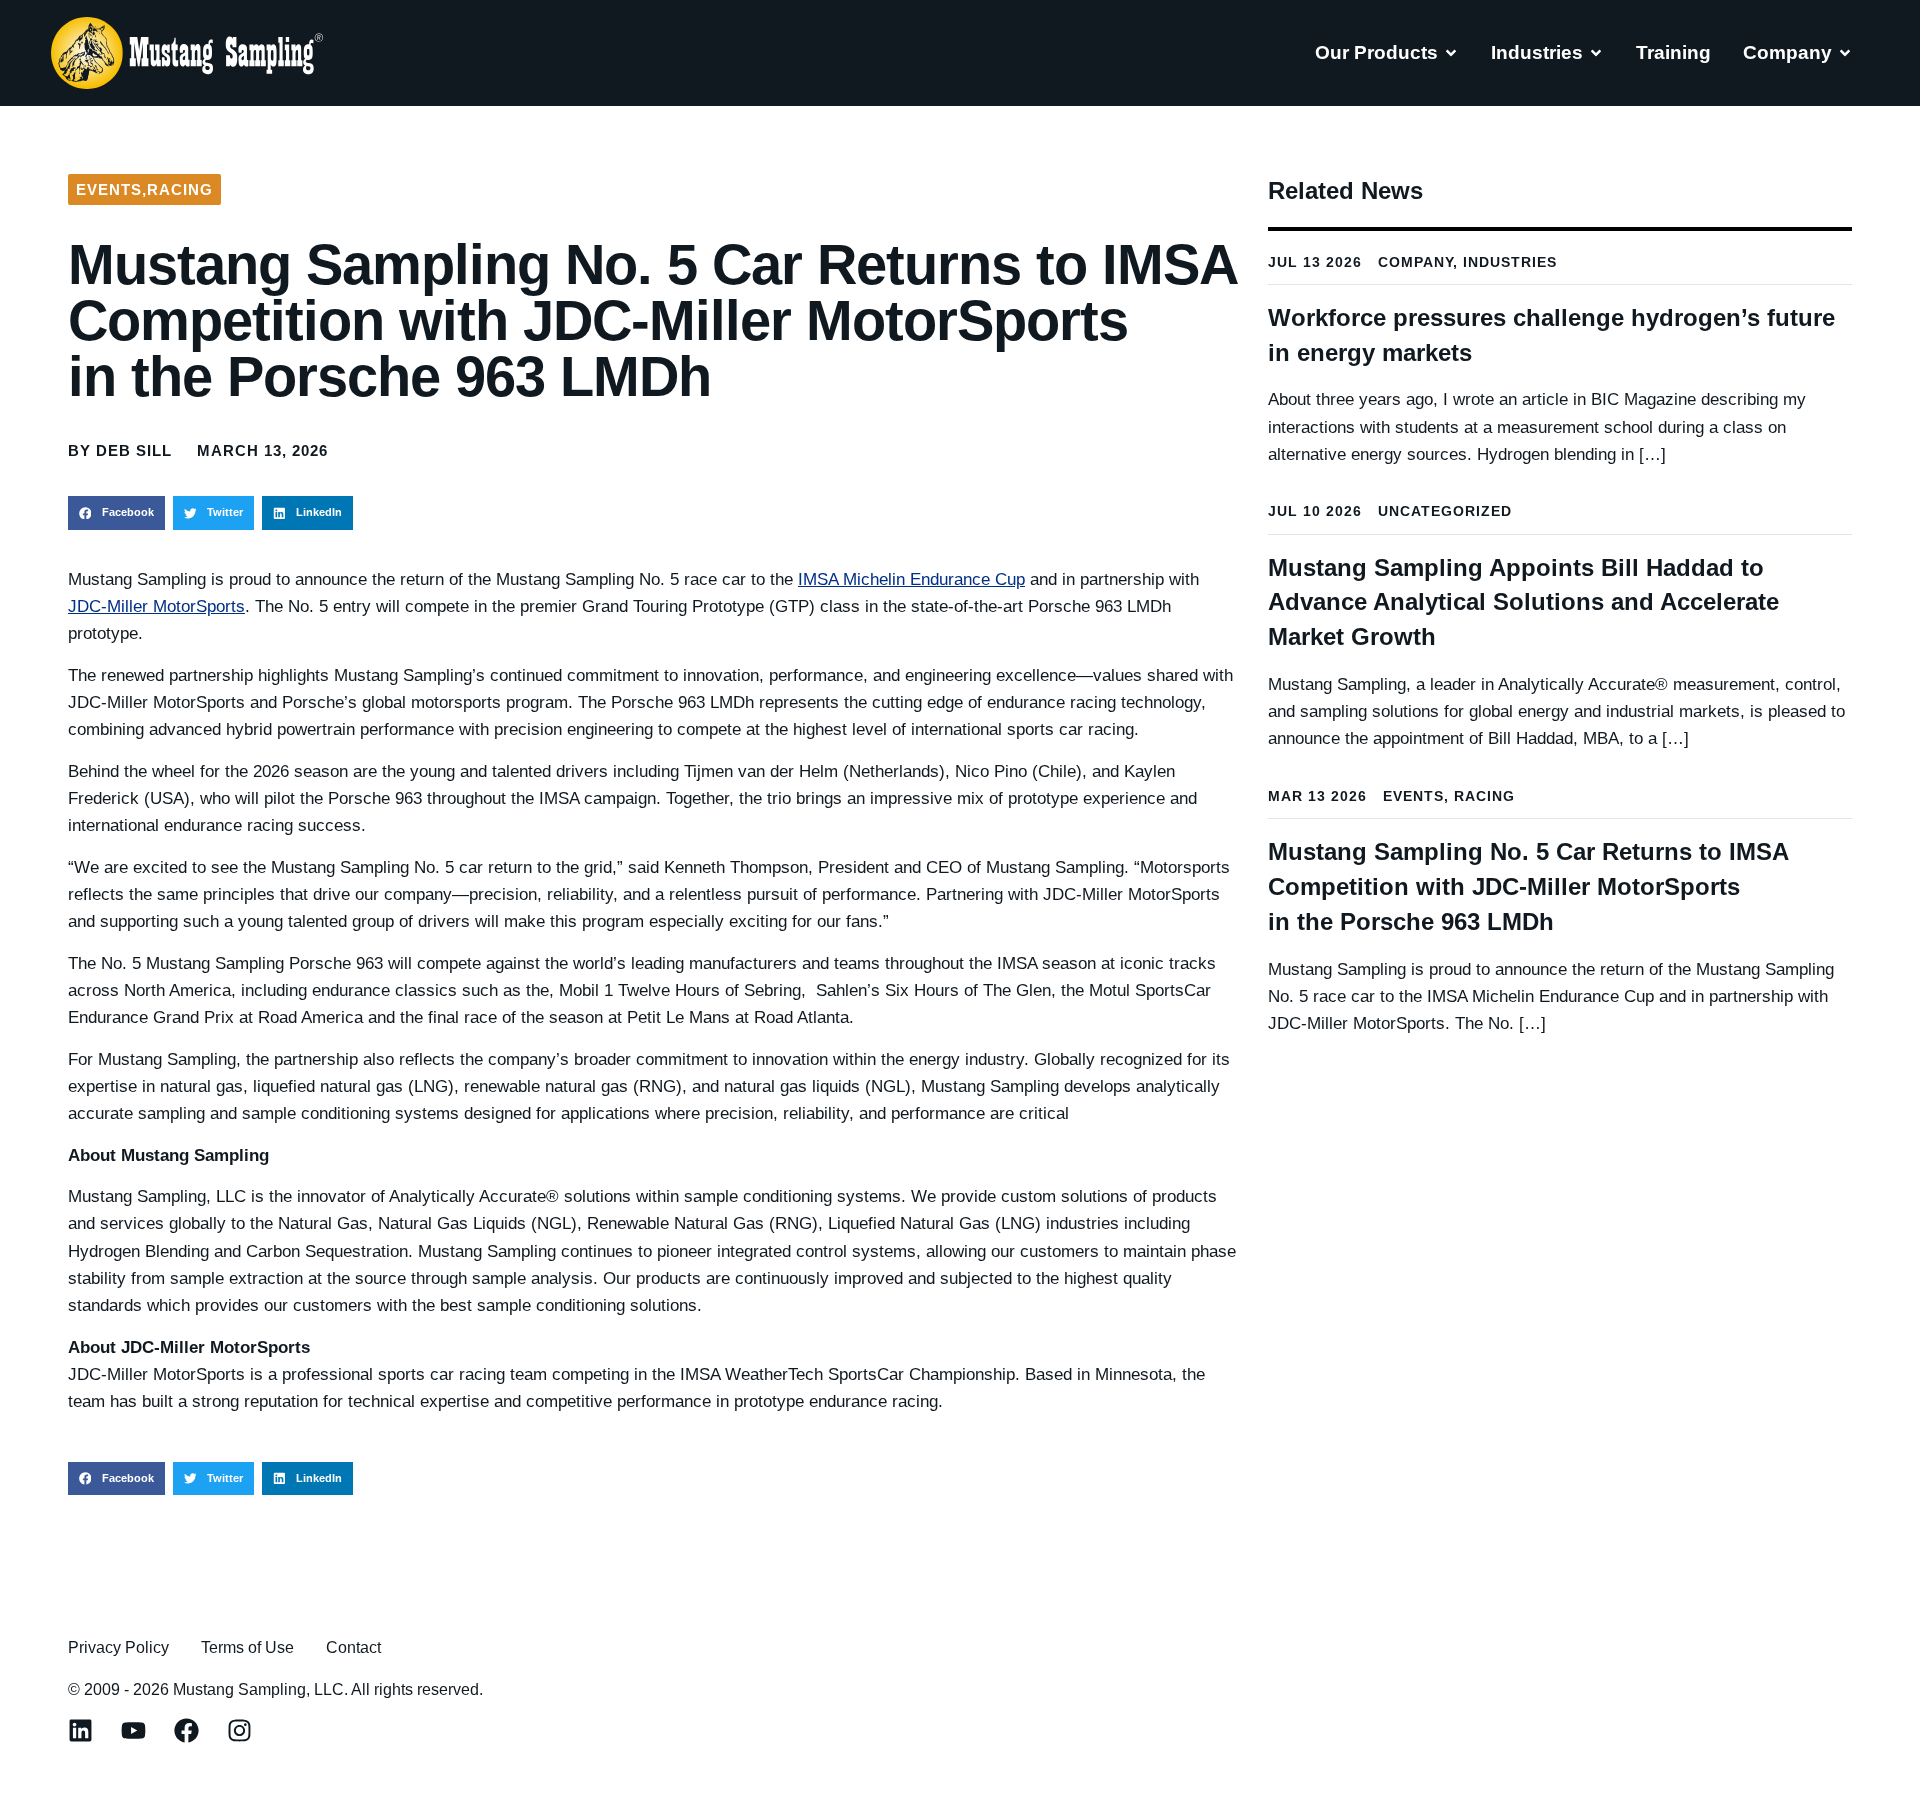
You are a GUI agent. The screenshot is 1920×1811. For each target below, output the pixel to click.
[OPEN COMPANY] (1845, 52)
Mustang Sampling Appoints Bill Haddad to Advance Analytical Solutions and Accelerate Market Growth (1523, 602)
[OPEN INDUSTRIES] (1596, 52)
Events (109, 189)
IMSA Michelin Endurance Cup (911, 579)
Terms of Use (247, 1647)
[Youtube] (133, 1730)
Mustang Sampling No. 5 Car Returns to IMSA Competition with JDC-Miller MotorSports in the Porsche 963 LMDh (1528, 886)
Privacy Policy (118, 1647)
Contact (353, 1647)
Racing (180, 189)
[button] (116, 513)
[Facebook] (186, 1730)
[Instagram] (239, 1730)
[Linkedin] (80, 1730)
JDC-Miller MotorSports (156, 606)
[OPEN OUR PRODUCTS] (1451, 52)
